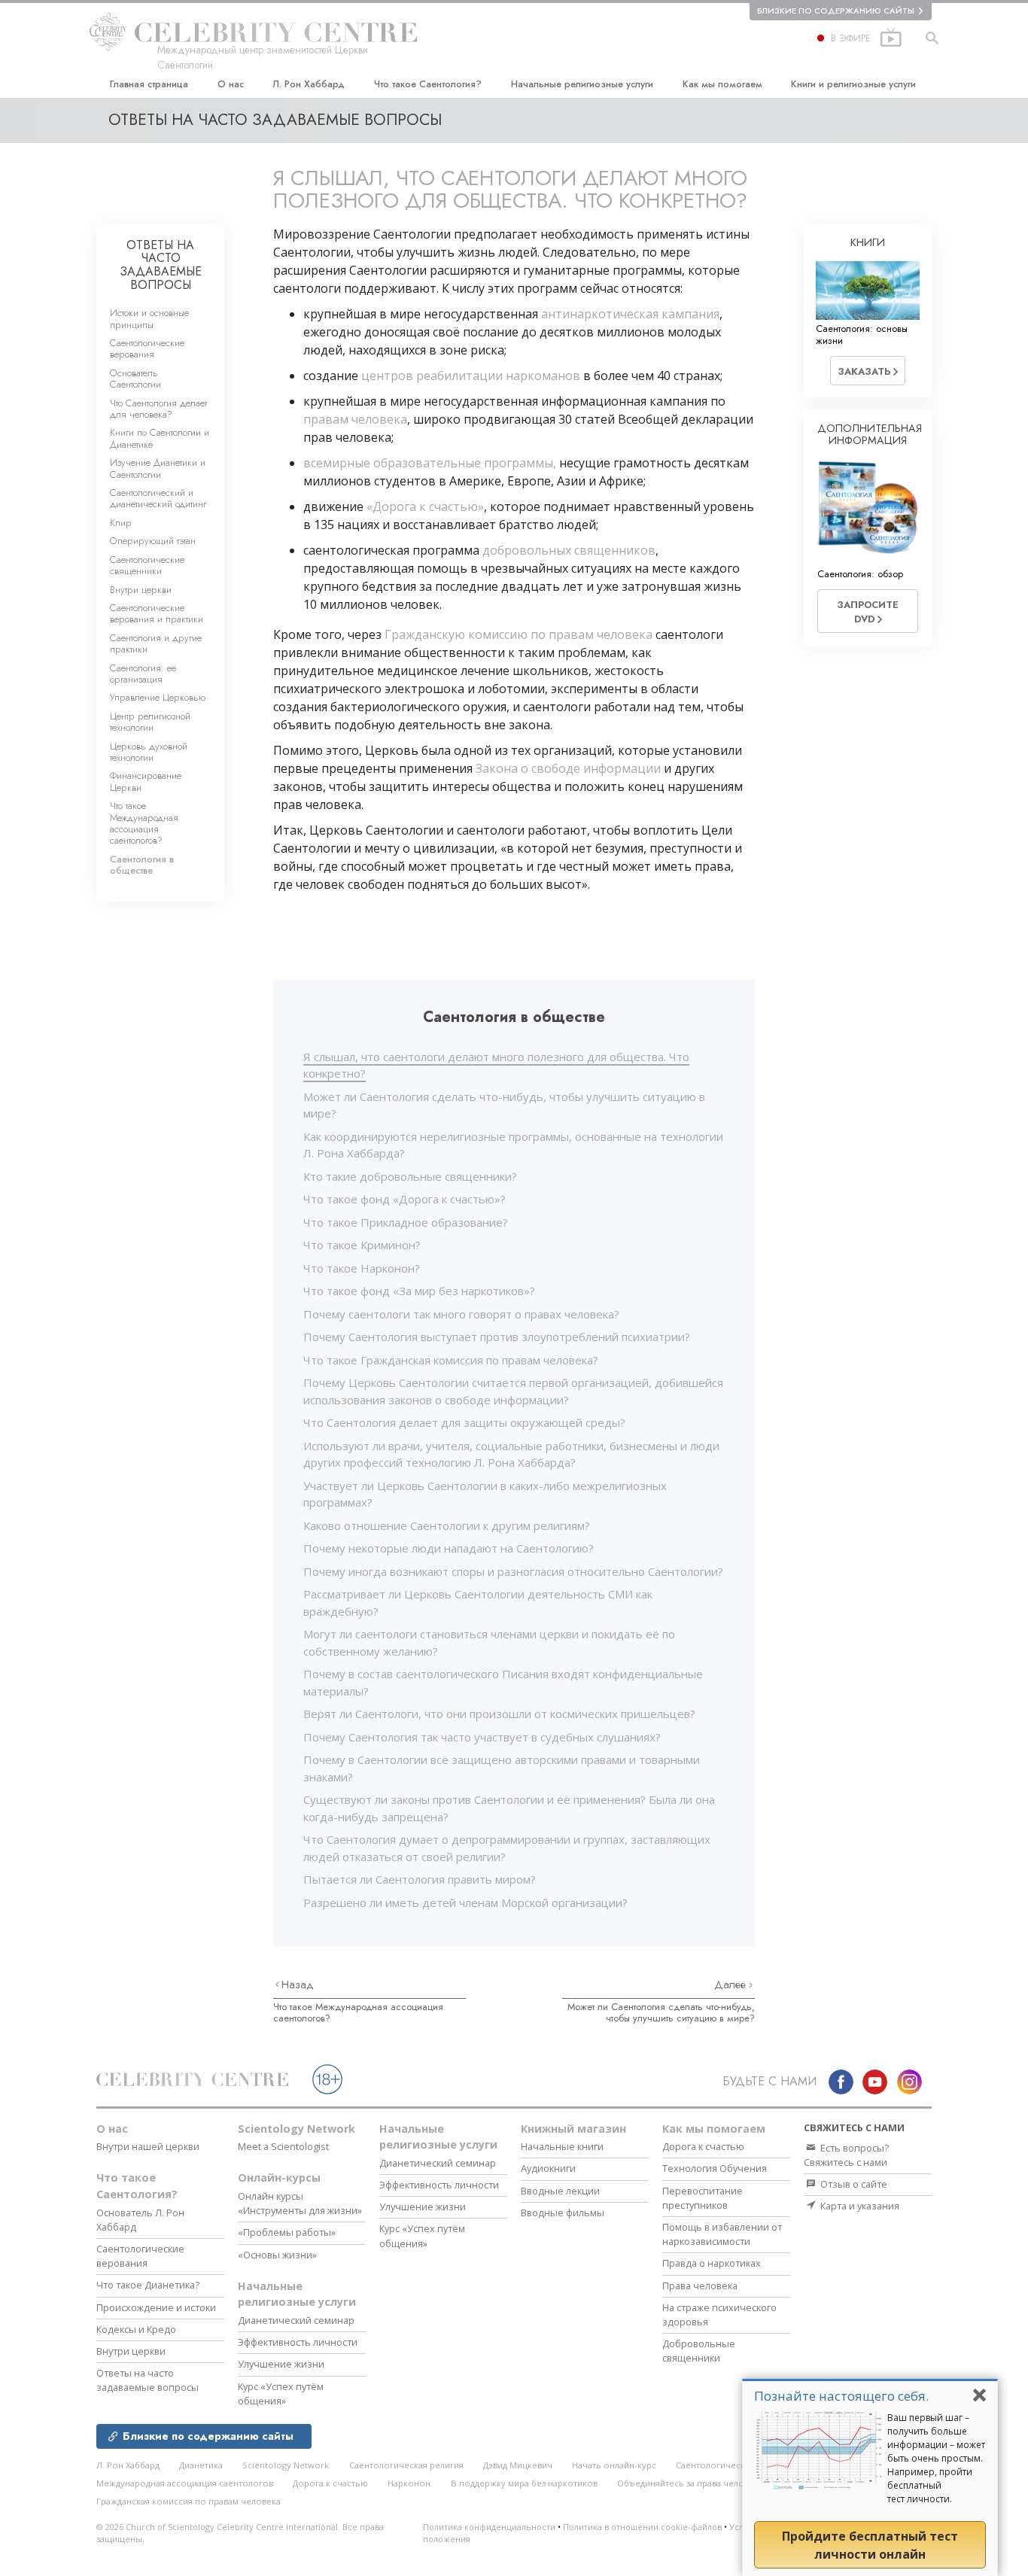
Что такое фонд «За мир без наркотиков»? (419, 1291)
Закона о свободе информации (568, 768)
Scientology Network (297, 2129)
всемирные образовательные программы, (431, 463)
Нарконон (409, 2483)
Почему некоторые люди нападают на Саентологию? (449, 1548)
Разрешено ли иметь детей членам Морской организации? (465, 1902)
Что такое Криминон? (362, 1245)
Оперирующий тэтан (153, 541)
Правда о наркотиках (712, 2263)
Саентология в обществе (142, 865)
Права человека (700, 2286)
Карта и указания (859, 2206)
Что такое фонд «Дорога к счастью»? (405, 1199)
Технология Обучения (715, 2168)
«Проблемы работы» (287, 2232)
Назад (298, 1984)
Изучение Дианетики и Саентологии (158, 468)
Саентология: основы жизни (862, 334)
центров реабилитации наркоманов (471, 376)
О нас (231, 84)
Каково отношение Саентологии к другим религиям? (447, 1525)
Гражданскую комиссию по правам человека (519, 634)
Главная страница (149, 84)
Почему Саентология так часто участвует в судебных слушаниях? (482, 1737)
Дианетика (201, 2465)
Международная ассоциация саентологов (185, 2483)
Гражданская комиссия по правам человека (189, 2501)
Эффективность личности (298, 2342)
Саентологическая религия (406, 2465)
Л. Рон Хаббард (309, 84)
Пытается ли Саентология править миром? (420, 1879)
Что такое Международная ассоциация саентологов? (358, 2012)
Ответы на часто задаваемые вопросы (148, 2380)
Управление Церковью (158, 697)
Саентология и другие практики (156, 643)
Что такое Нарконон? (362, 1268)
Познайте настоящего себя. (841, 2396)
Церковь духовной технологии (149, 752)
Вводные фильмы (563, 2213)
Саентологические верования (147, 348)
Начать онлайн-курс (614, 2465)
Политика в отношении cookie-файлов (642, 2527)
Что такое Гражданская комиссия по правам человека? (451, 1360)
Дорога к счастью (703, 2146)
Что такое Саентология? (428, 84)
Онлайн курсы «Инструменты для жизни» (300, 2203)
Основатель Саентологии (135, 379)
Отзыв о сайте (853, 2184)
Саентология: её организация (143, 674)
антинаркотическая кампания (630, 314)
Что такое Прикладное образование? (406, 1222)
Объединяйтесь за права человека (690, 2483)
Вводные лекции (560, 2191)
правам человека (355, 419)
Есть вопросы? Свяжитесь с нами (846, 2155)
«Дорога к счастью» (425, 506)
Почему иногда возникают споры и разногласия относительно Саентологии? (513, 1571)
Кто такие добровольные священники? (410, 1176)
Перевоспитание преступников (703, 2198)
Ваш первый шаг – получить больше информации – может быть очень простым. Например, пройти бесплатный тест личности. (936, 2458)
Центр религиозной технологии (150, 722)
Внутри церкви (141, 590)
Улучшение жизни (281, 2364)
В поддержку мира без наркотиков (524, 2483)
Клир (121, 523)
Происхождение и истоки (156, 2307)
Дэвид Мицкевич (518, 2465)
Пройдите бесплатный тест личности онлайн (870, 2545)
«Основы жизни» (277, 2255)
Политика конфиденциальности (489, 2527)
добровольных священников (569, 550)
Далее (731, 1984)
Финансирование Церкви (146, 781)
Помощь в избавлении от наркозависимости (722, 2234)
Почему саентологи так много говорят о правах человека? (461, 1314)
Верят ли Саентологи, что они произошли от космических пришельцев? (499, 1714)
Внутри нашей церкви (148, 2146)
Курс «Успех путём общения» (281, 2394)
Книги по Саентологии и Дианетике (160, 438)
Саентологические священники (147, 565)
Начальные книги (562, 2146)
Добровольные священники (699, 2351)
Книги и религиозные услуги (853, 84)
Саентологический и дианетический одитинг (158, 498)
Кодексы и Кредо (136, 2329)
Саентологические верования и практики (157, 613)
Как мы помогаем (722, 84)
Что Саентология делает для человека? (158, 409)
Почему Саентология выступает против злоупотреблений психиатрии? (497, 1337)
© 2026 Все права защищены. (240, 2533)
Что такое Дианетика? (148, 2285)
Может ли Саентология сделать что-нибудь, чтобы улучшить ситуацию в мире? (661, 2012)
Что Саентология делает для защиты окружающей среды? (464, 1422)
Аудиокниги (548, 2168)
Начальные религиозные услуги (582, 84)
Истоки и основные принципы (149, 318)
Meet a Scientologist (283, 2146)
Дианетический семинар (296, 2320)
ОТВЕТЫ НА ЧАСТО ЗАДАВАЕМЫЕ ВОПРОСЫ (161, 265)
